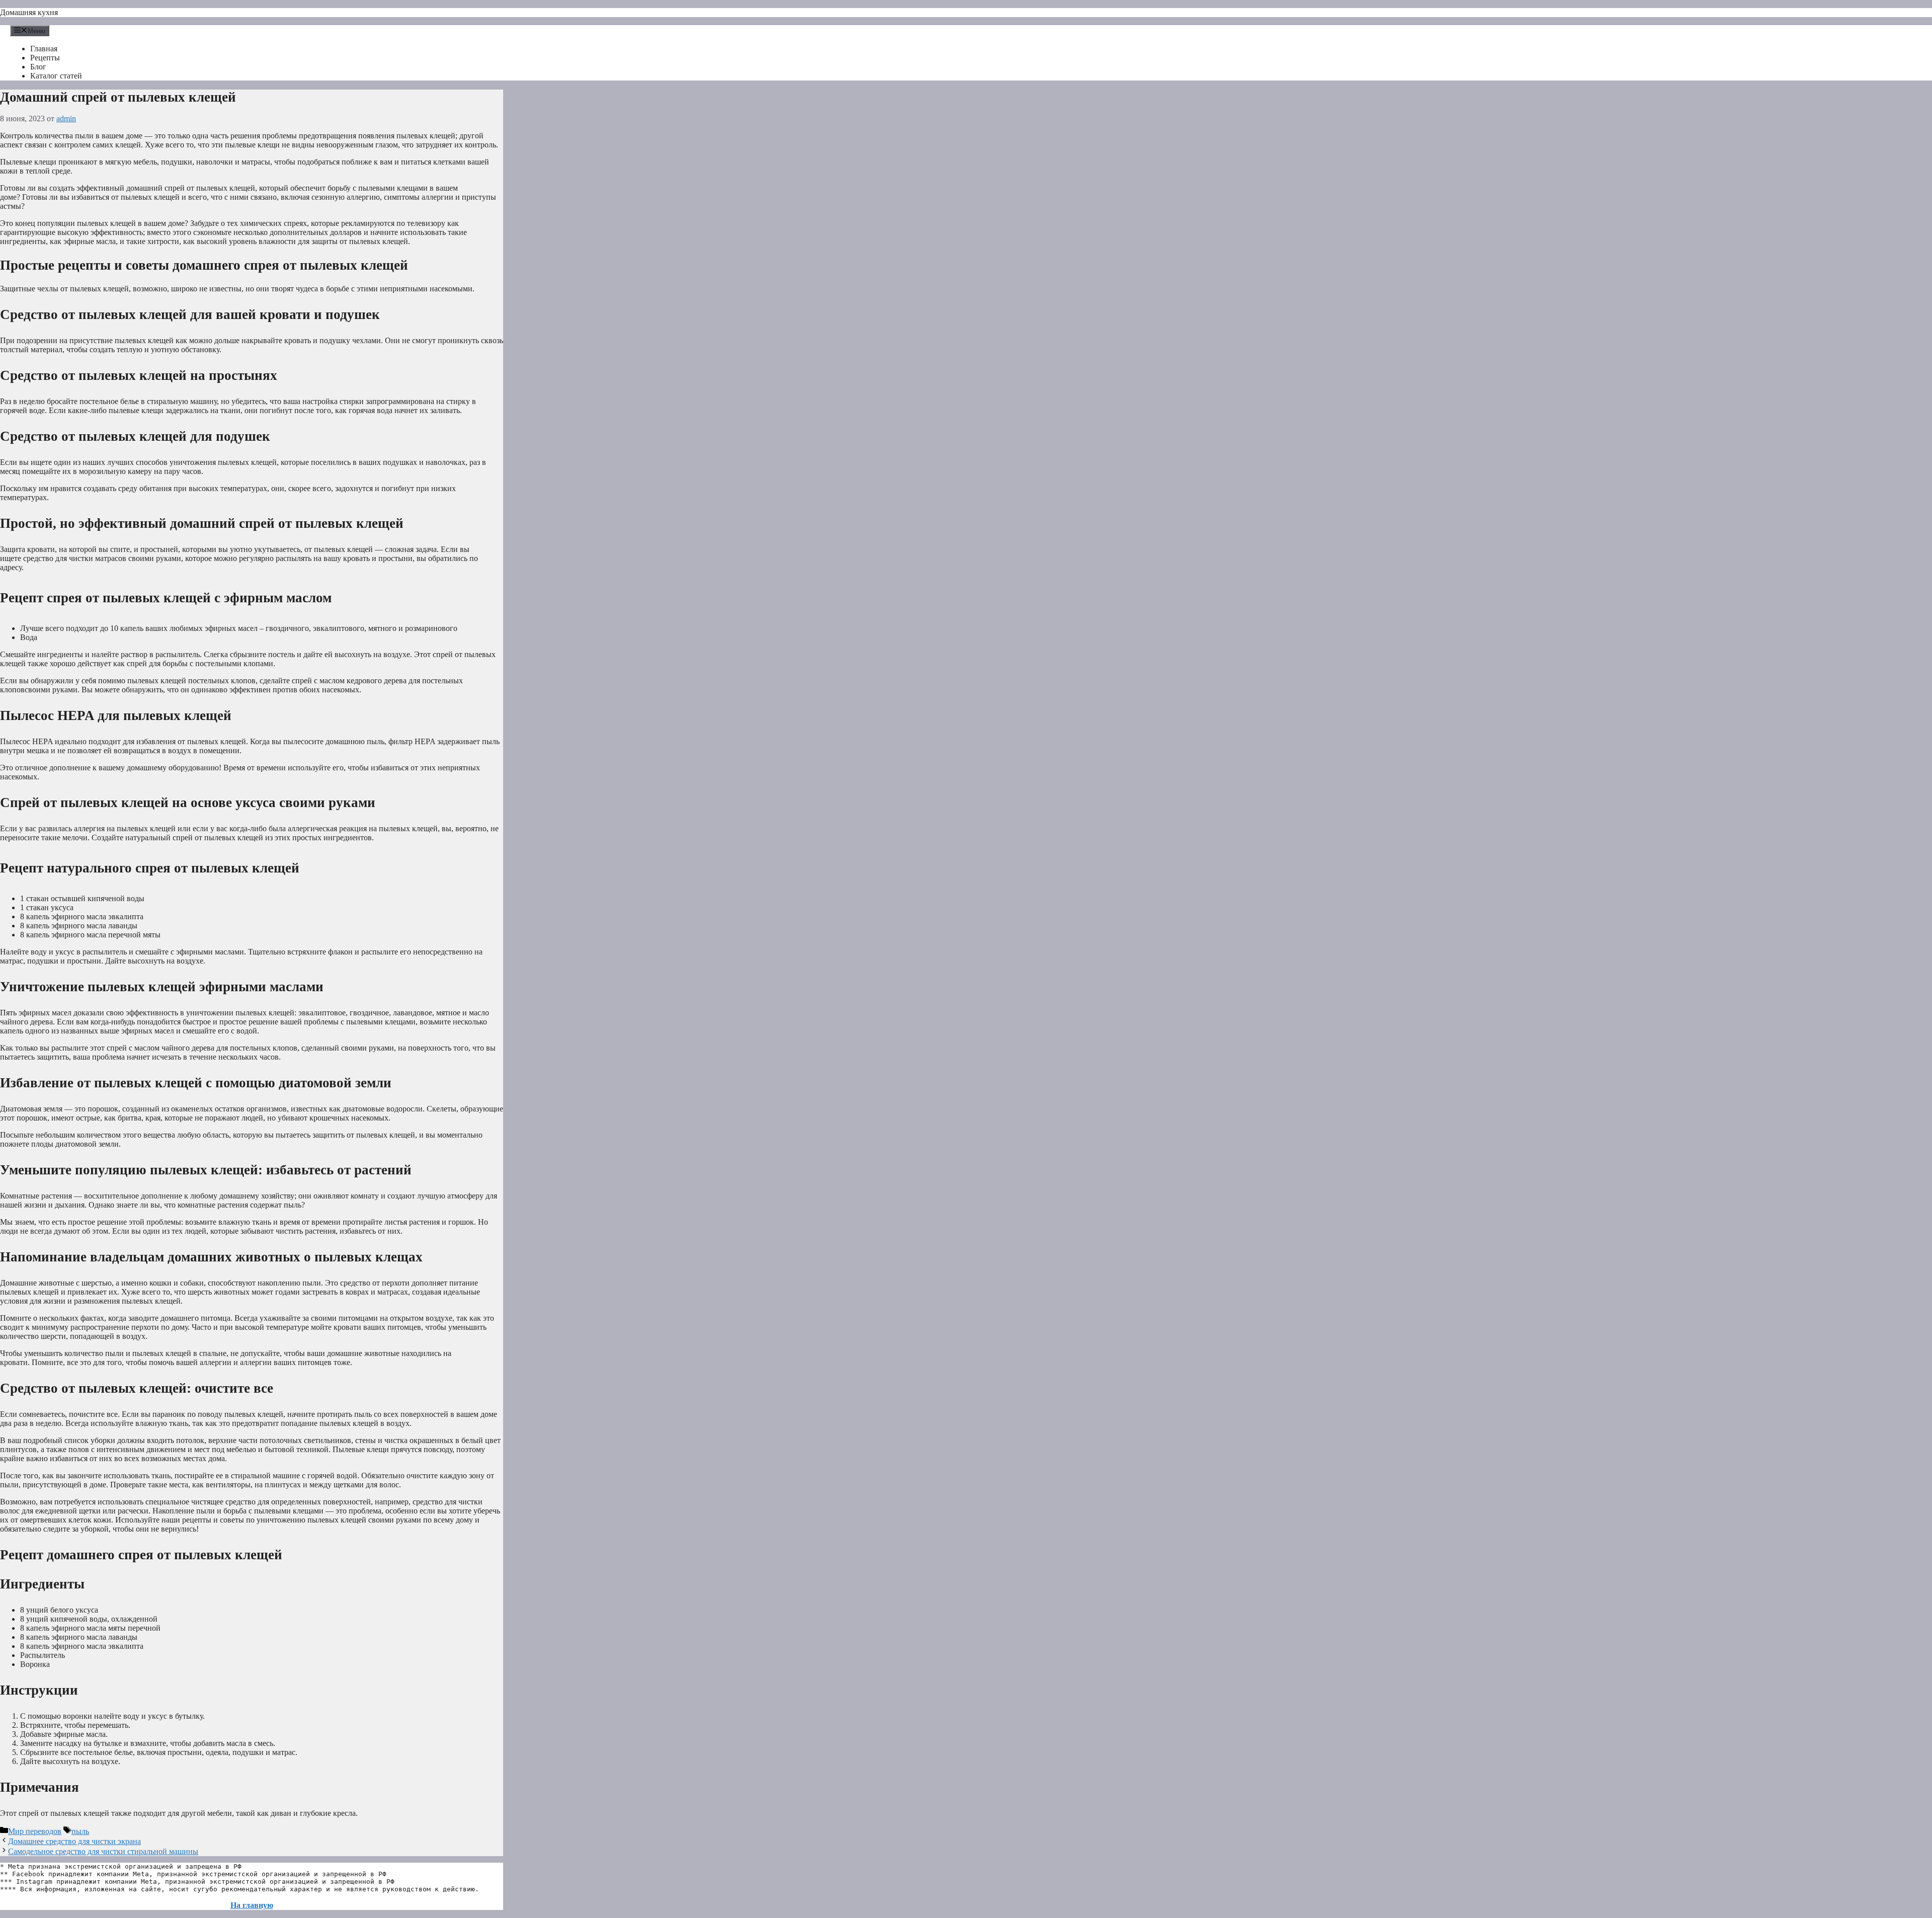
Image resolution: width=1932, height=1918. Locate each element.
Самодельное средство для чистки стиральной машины (103, 1851)
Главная (44, 49)
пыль (80, 1831)
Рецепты (45, 58)
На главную (252, 1905)
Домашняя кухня (29, 12)
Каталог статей (56, 76)
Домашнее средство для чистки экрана (74, 1841)
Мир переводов (35, 1831)
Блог (38, 67)
